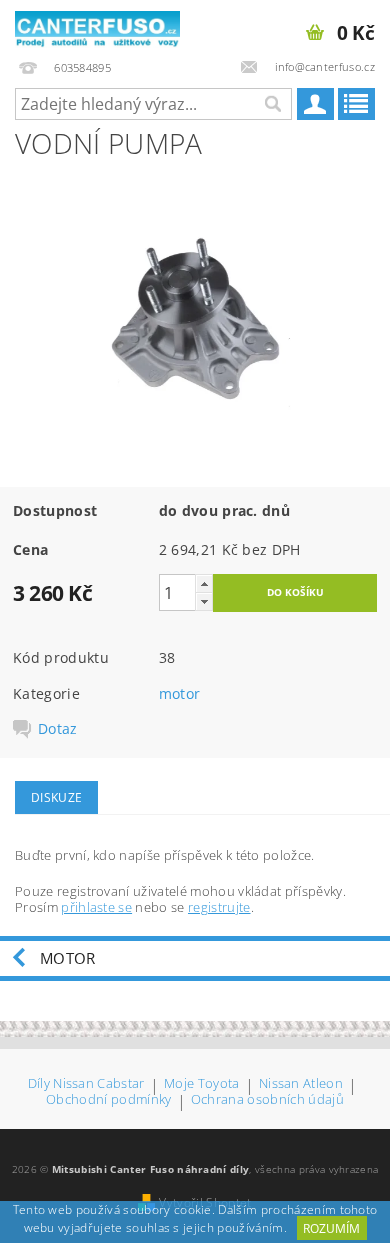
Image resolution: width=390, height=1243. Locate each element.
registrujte (219, 907)
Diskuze (56, 797)
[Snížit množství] (204, 601)
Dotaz (58, 729)
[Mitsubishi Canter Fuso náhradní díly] (97, 26)
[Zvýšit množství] (204, 583)
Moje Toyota (202, 1084)
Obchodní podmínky (108, 1100)
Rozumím (331, 1228)
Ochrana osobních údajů (267, 1100)
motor (180, 693)
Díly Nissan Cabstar (86, 1084)
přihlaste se (96, 907)
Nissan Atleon (301, 1084)
